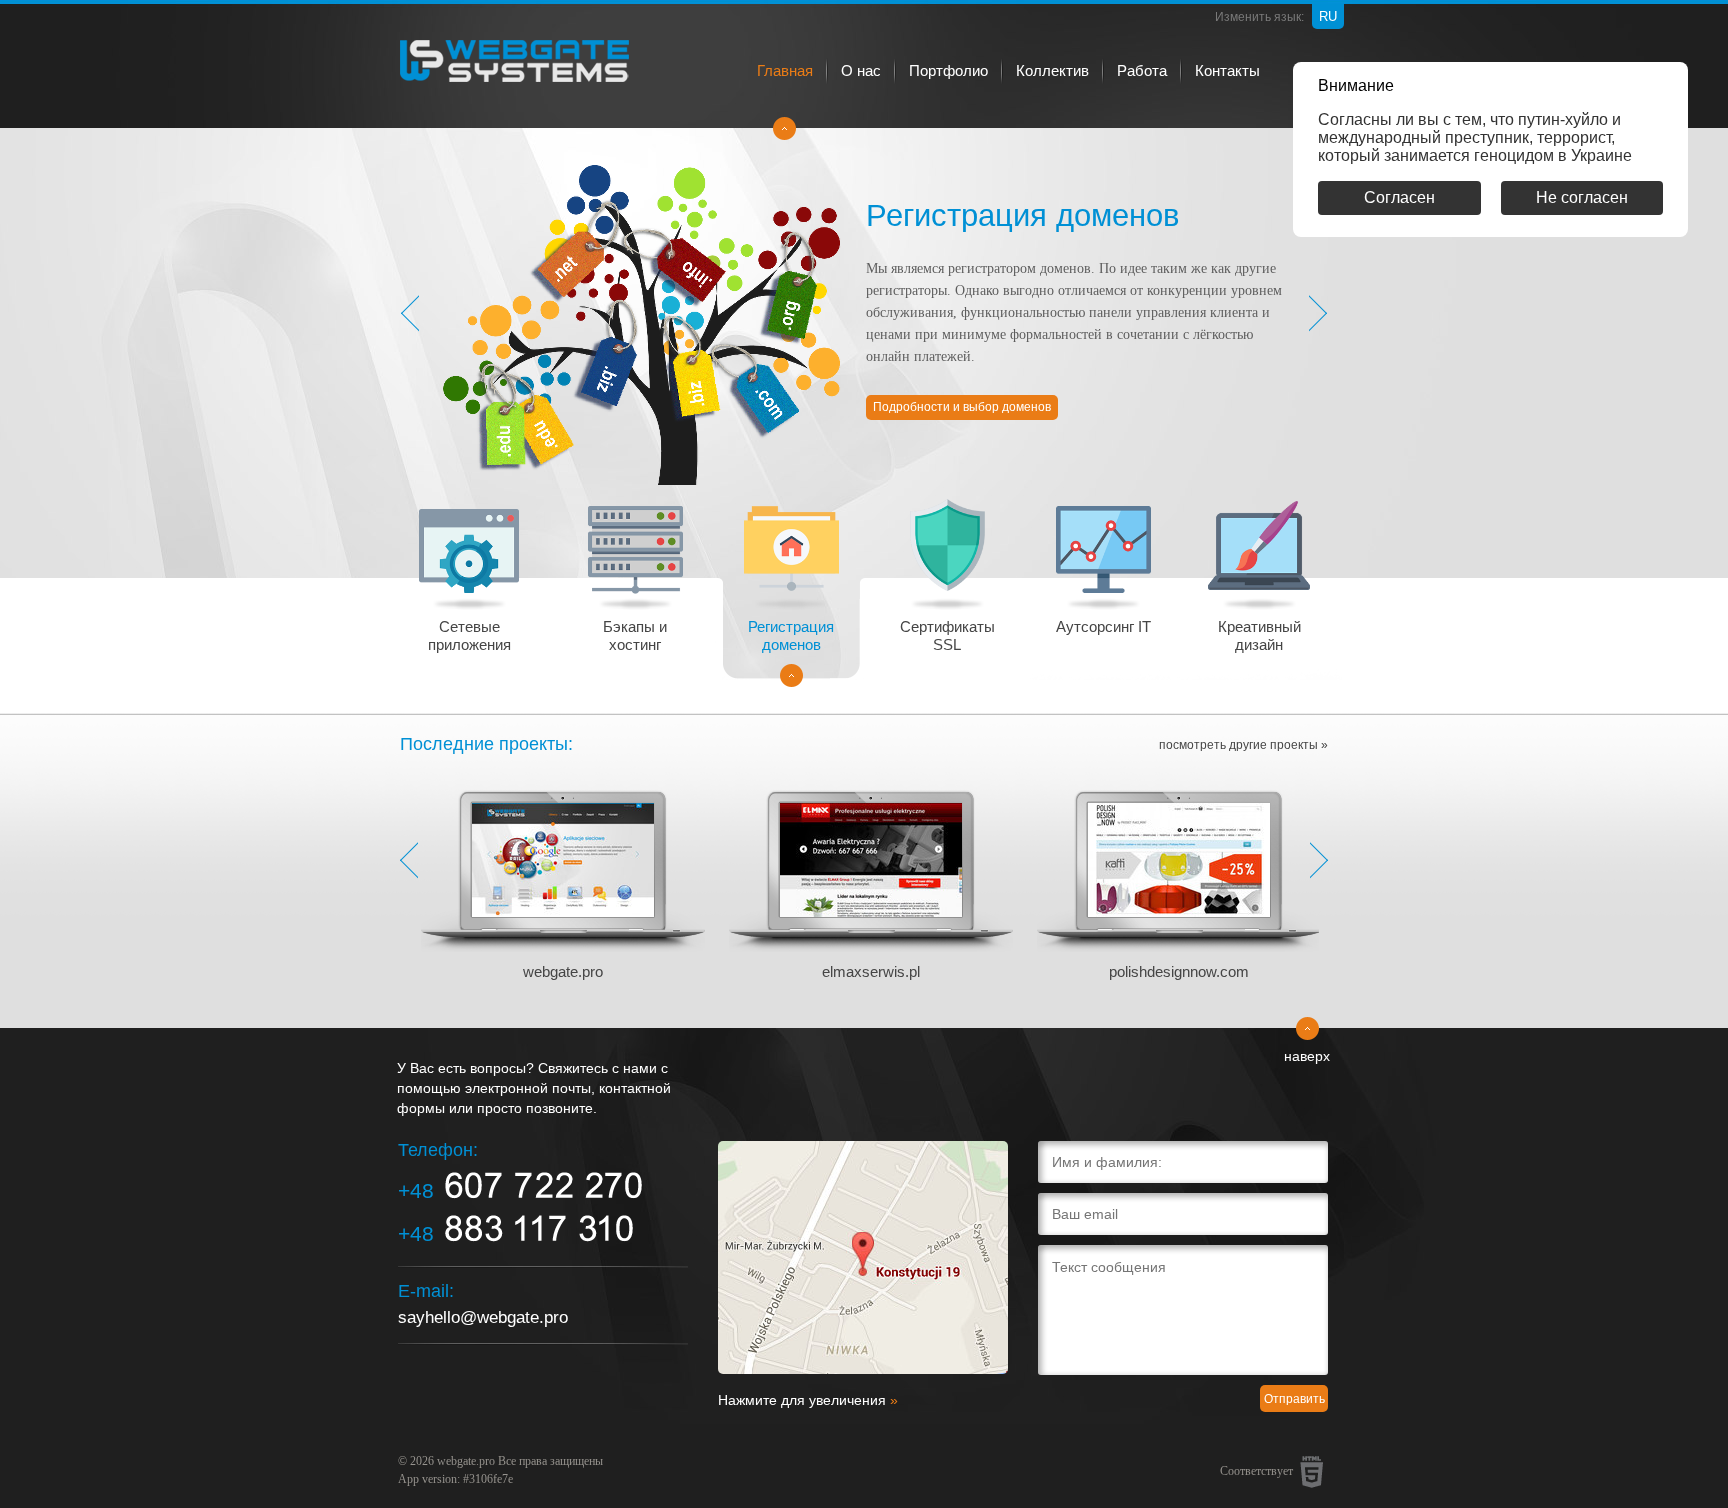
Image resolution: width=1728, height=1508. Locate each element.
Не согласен (1582, 197)
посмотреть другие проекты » (1243, 745)
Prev (409, 860)
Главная (785, 70)
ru (1328, 16)
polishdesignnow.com (1179, 971)
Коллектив (1052, 70)
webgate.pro (563, 971)
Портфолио (948, 70)
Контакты (1227, 70)
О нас (861, 70)
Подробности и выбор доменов (962, 407)
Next (1319, 860)
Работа (1142, 70)
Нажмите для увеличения (808, 1400)
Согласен (1399, 197)
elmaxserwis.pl (871, 971)
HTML (1312, 1472)
